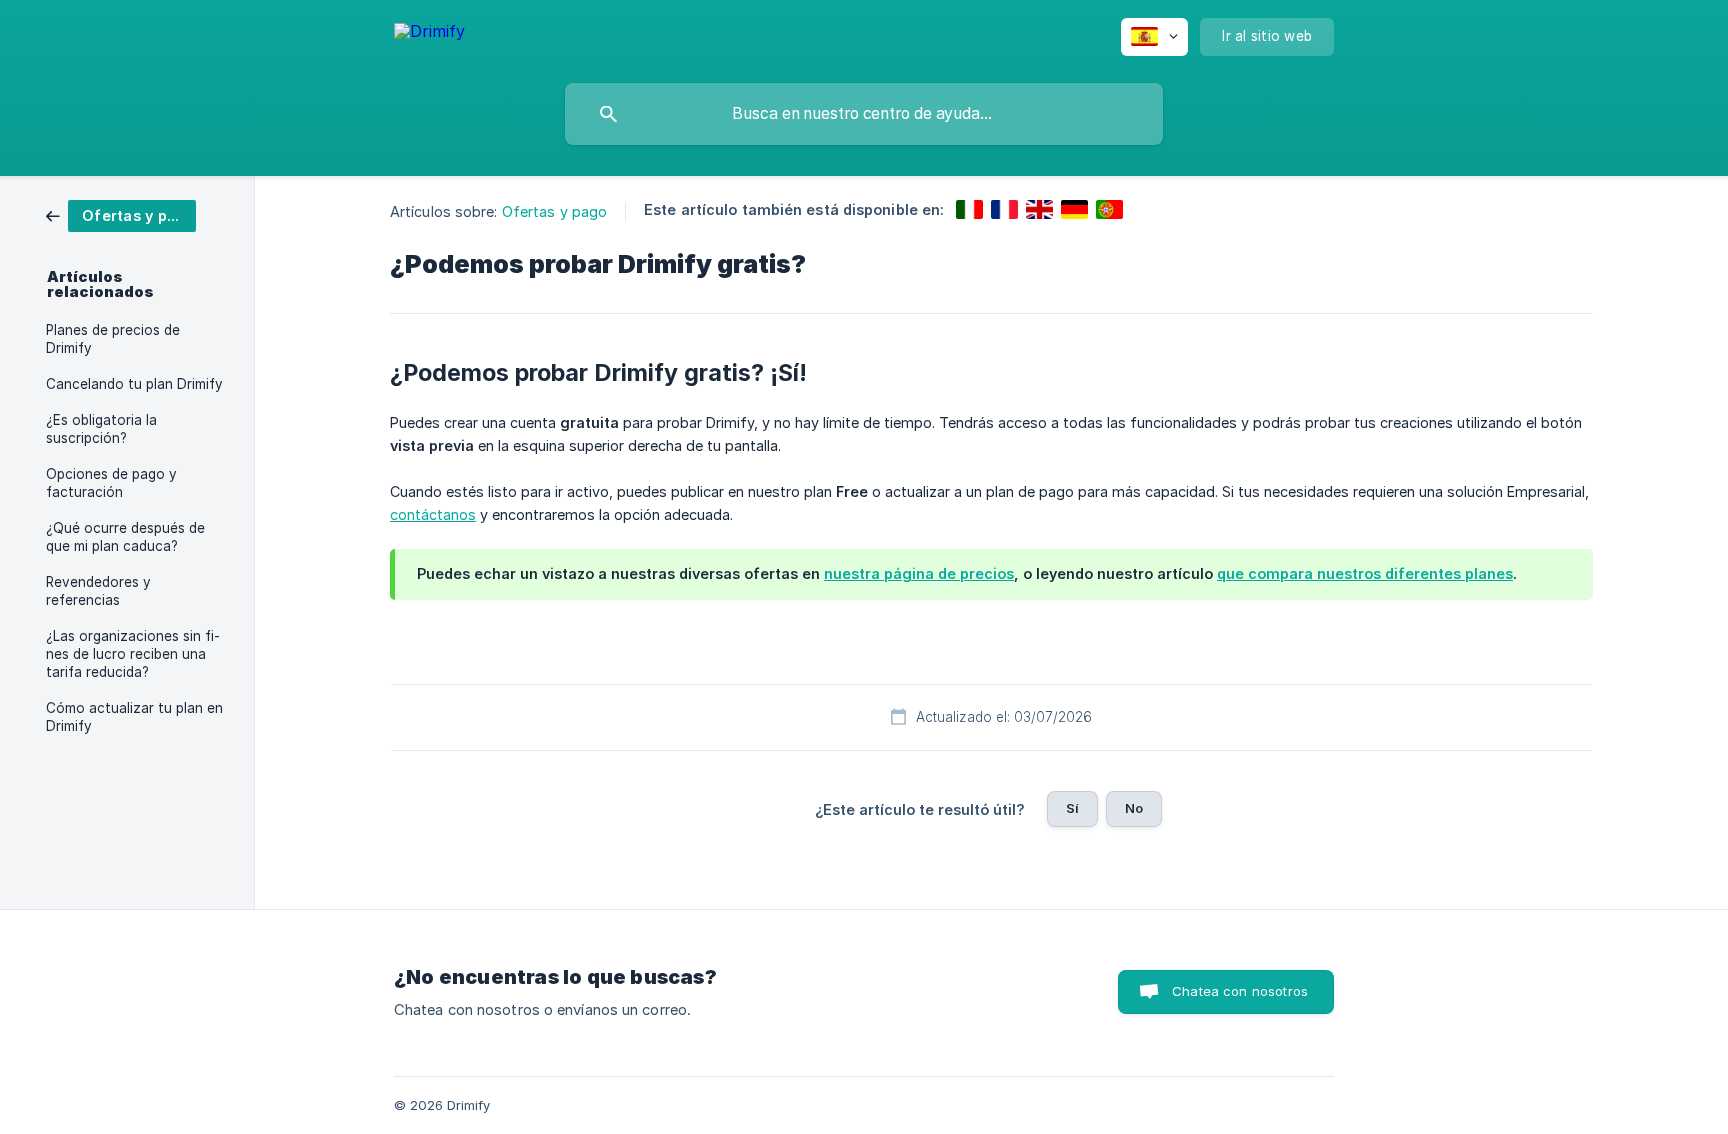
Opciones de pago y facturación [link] (111, 483)
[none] (429, 34)
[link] (121, 214)
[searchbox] (864, 114)
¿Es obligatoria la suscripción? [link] (101, 429)
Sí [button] (1072, 808)
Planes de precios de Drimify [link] (113, 339)
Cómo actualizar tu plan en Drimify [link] (134, 717)
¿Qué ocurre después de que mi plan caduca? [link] (125, 537)
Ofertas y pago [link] (554, 211)
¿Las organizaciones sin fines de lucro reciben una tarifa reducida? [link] (133, 654)
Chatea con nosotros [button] (1240, 991)
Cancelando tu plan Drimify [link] (134, 384)
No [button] (1134, 808)
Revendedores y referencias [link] (98, 591)
